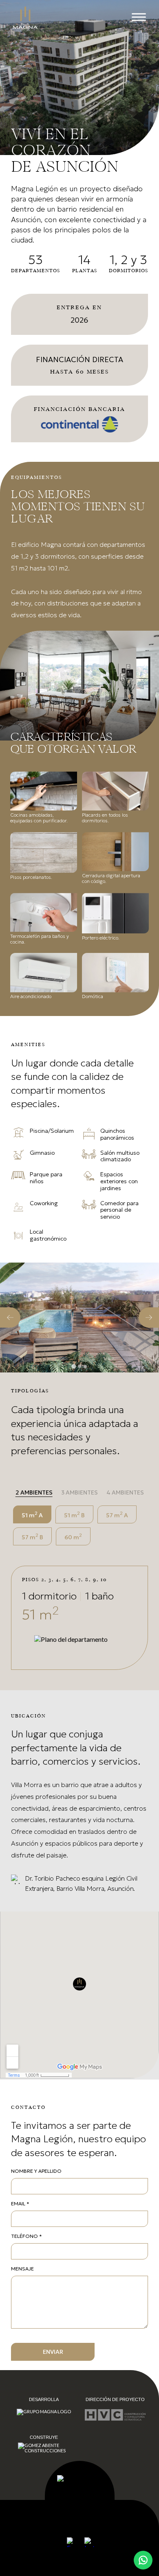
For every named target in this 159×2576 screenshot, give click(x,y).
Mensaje (22, 2269)
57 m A (117, 1514)
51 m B (74, 1514)
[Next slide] (149, 1317)
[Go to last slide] (10, 1317)
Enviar (53, 2352)
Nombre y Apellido (36, 2171)
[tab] (74, 1367)
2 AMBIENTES (34, 1492)
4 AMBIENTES (125, 1492)
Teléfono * (26, 2236)
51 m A (32, 1514)
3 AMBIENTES (79, 1492)
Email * (20, 2203)
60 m (73, 1536)
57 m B (32, 1536)
